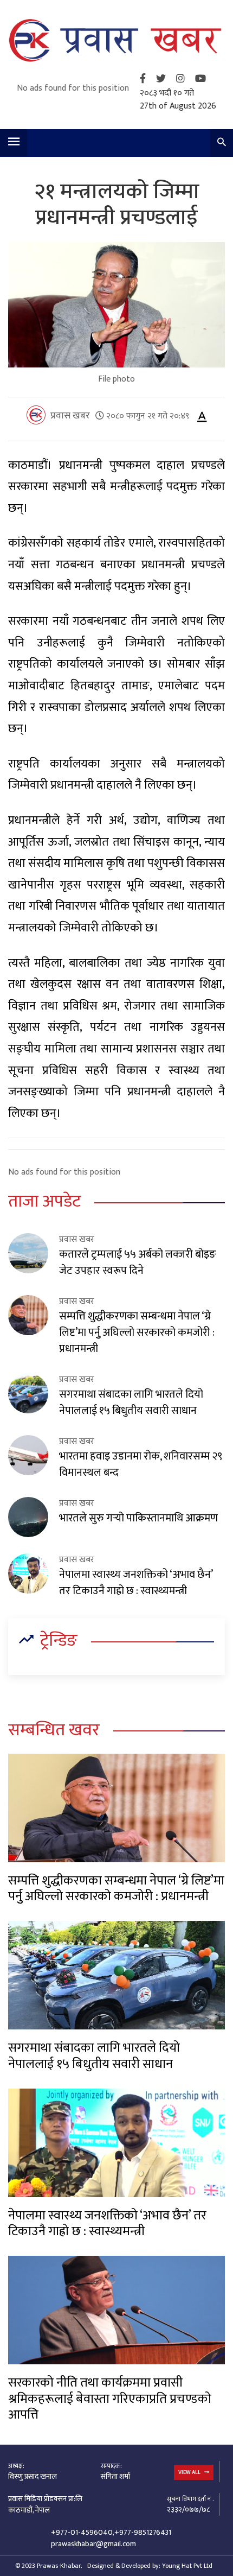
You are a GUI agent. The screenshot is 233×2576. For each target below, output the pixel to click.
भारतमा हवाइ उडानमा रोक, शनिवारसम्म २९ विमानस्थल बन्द (141, 1464)
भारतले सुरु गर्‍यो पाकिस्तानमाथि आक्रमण (138, 1518)
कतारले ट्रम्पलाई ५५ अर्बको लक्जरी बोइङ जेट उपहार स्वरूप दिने (138, 1262)
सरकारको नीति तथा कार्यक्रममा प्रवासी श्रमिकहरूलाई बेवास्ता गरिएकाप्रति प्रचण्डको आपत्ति (110, 2399)
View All (190, 2472)
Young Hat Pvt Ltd (187, 2566)
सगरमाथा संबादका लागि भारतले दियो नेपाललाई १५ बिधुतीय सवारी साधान (131, 1403)
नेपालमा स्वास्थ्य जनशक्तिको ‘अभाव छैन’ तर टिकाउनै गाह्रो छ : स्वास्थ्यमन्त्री (136, 1583)
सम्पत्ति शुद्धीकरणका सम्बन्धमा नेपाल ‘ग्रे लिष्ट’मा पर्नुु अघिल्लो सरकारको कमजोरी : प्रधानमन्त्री (137, 1333)
